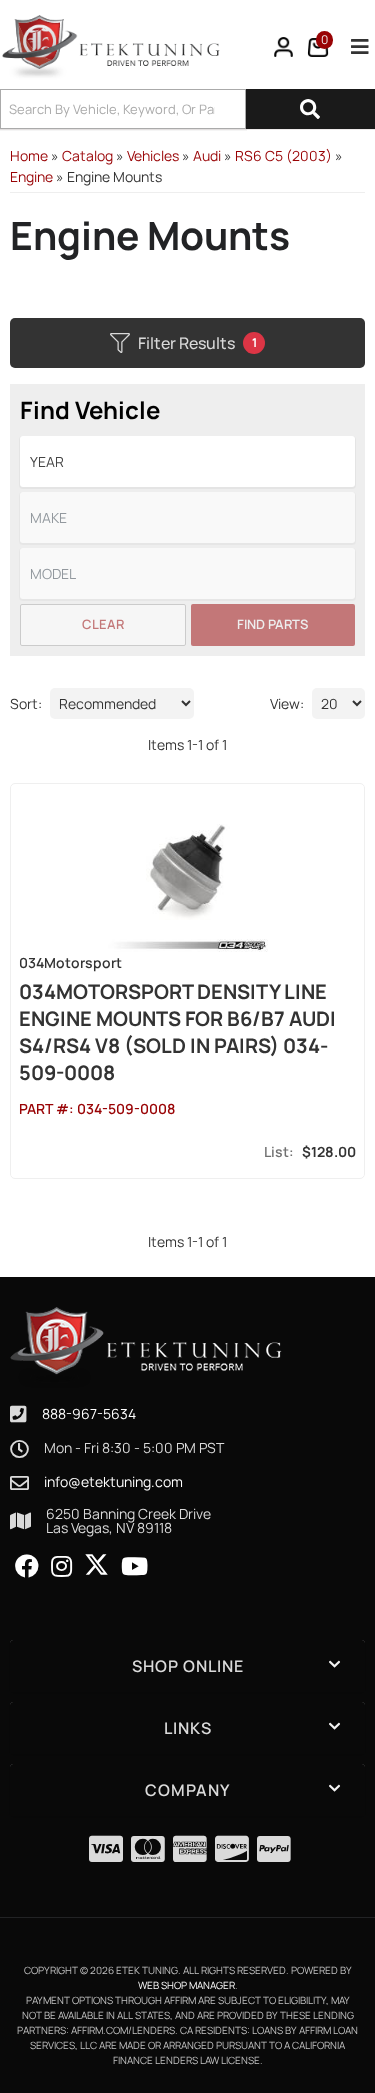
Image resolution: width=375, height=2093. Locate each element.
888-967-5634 (89, 1413)
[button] (187, 109)
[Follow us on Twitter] (96, 1565)
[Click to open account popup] (284, 47)
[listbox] (187, 461)
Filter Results (197, 343)
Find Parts (272, 624)
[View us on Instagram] (61, 1567)
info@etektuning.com (113, 1482)
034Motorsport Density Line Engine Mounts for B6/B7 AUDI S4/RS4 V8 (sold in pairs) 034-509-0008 (177, 1032)
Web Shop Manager (186, 1985)
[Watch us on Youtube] (134, 1567)
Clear (103, 624)
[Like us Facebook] (27, 1567)
